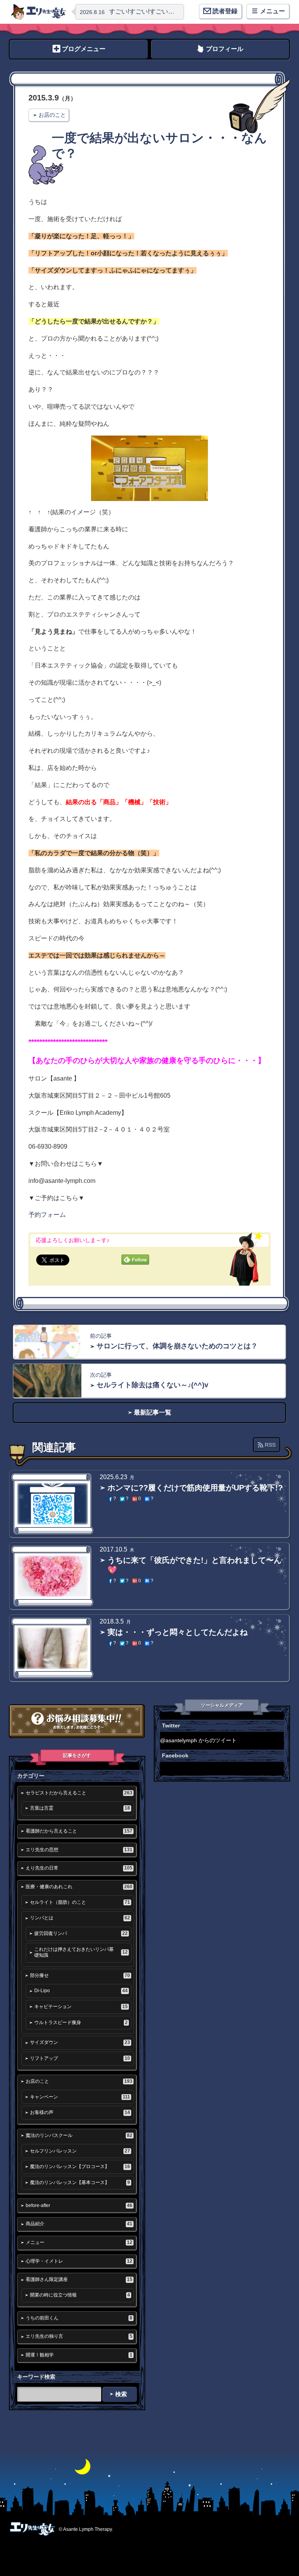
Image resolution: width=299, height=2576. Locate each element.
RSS (270, 1445)
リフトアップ (80, 2058)
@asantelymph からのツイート (198, 1740)
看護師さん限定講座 (79, 2279)
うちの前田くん (79, 2318)
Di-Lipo (81, 1991)
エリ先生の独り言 (79, 2336)
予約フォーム (47, 1215)
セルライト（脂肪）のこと (80, 1902)
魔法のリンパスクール (79, 2135)
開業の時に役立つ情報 (80, 2295)
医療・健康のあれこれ (79, 1887)
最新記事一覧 (153, 1412)
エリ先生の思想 (79, 1850)
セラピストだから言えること (79, 1793)
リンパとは (80, 1918)
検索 (121, 2394)
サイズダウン (80, 2042)
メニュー (79, 2242)
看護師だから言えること (79, 1831)
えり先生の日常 (79, 1868)
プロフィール (225, 49)
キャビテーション (81, 2007)
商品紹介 (79, 2224)
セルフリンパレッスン (80, 2151)
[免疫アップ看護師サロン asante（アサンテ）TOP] (39, 12)
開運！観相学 (79, 2355)
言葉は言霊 (80, 1808)
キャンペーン (80, 2097)
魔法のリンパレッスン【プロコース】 (80, 2167)
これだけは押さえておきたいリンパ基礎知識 (81, 1952)
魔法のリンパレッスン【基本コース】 (80, 2182)
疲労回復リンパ (81, 1933)
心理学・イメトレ (79, 2261)
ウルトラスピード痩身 (81, 2022)
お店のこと (52, 115)
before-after (79, 2205)
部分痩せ (80, 1975)
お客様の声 (80, 2112)
